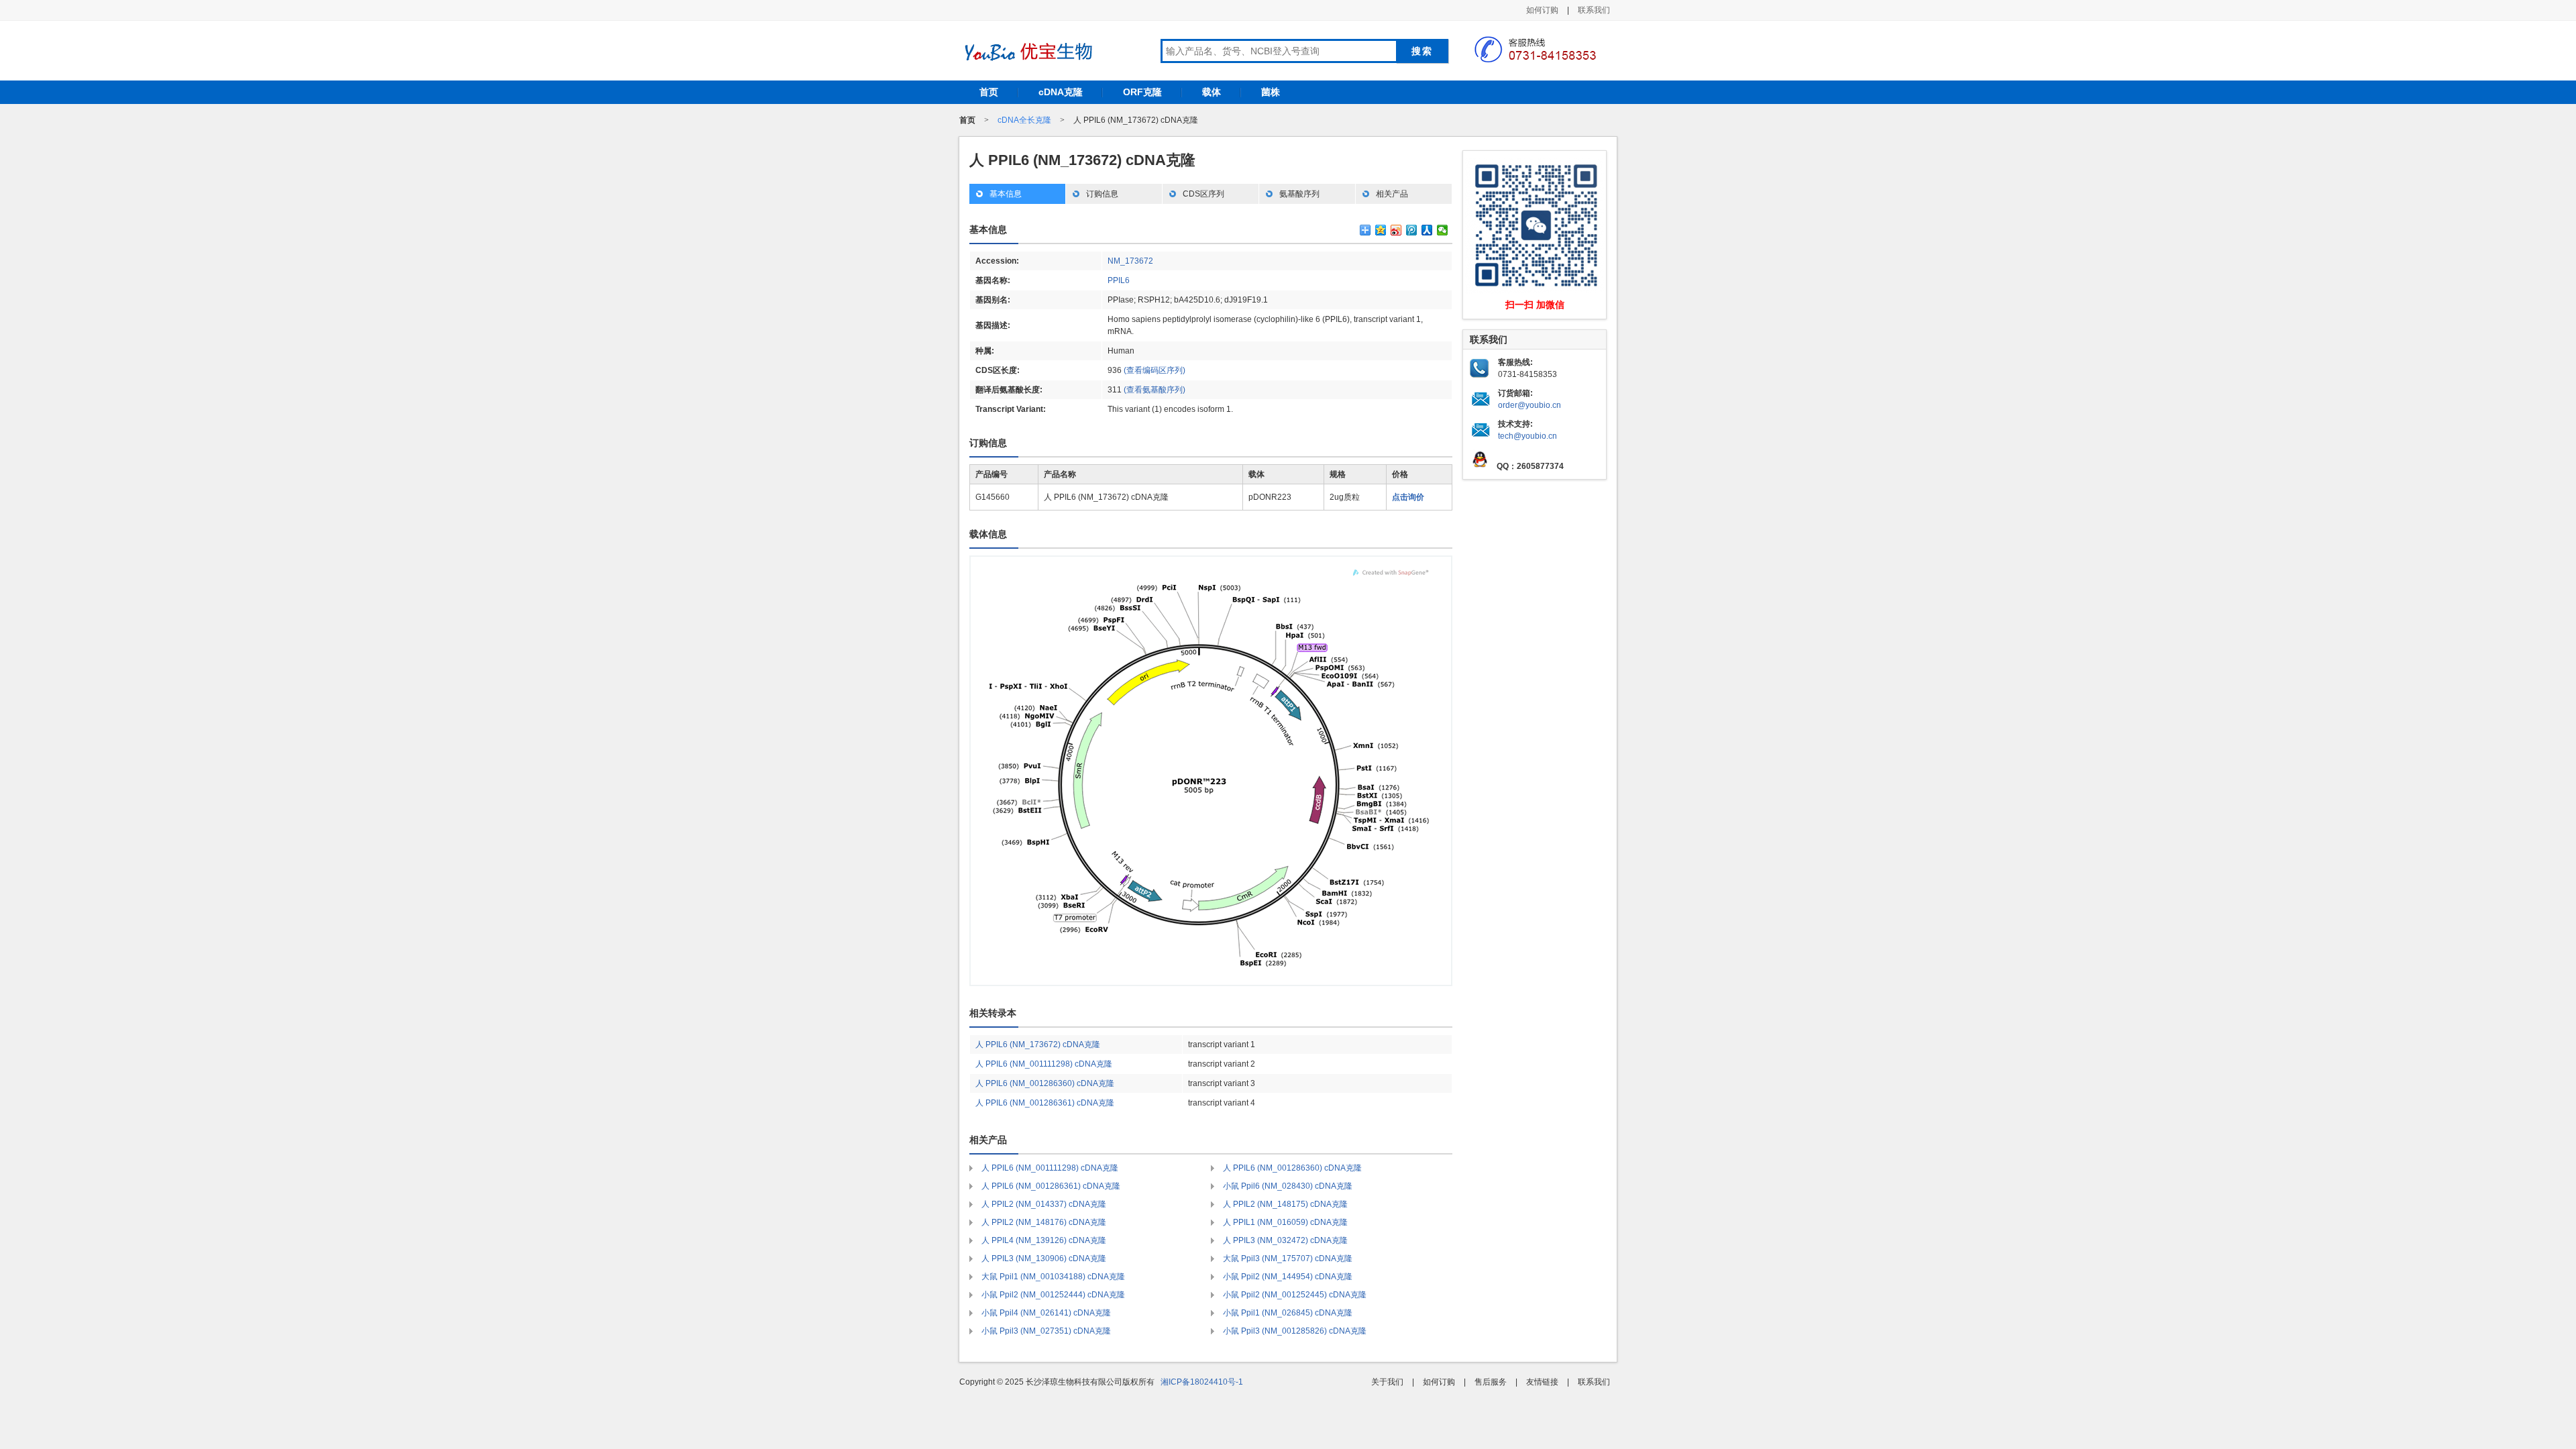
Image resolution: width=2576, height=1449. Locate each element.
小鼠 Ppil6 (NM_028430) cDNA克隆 (1288, 1186)
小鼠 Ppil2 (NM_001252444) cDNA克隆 (1053, 1295)
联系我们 (1594, 10)
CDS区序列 (1203, 194)
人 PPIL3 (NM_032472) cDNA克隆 (1285, 1240)
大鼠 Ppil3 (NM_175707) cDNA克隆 (1288, 1258)
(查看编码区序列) (1155, 370)
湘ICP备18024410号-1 (1202, 1382)
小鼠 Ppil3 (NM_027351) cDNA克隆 (1046, 1331)
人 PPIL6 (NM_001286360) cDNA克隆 (1045, 1083)
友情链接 (1542, 1382)
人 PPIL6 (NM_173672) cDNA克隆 (1038, 1044)
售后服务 (1491, 1382)
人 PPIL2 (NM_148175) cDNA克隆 (1285, 1204)
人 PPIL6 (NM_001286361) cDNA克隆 (1045, 1103)
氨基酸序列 (1299, 194)
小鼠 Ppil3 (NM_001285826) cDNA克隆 (1295, 1331)
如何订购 (1542, 10)
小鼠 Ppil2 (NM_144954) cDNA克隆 (1288, 1277)
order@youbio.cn (1529, 405)
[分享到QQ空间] (1381, 230)
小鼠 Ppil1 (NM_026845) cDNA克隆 (1288, 1313)
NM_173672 (1130, 261)
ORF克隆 (1142, 92)
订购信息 (1102, 194)
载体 (1212, 92)
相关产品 (1392, 194)
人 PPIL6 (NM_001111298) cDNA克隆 (1044, 1064)
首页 (989, 92)
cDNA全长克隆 (1024, 120)
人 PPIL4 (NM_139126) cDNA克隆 (1044, 1240)
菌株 (1271, 92)
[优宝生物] (1026, 52)
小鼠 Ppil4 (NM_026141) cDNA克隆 (1046, 1313)
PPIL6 (1119, 280)
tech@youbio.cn (1527, 436)
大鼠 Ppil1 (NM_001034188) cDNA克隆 (1053, 1277)
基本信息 (1006, 194)
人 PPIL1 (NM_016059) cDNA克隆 (1285, 1222)
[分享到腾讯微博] (1412, 230)
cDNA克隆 (1061, 92)
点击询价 (1408, 497)
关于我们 (1387, 1382)
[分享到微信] (1443, 230)
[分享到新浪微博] (1396, 230)
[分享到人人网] (1427, 230)
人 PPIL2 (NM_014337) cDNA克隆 (1044, 1204)
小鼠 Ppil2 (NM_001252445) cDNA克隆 (1295, 1295)
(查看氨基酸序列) (1155, 390)
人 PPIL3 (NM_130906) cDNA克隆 (1044, 1258)
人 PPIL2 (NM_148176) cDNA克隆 (1044, 1222)
